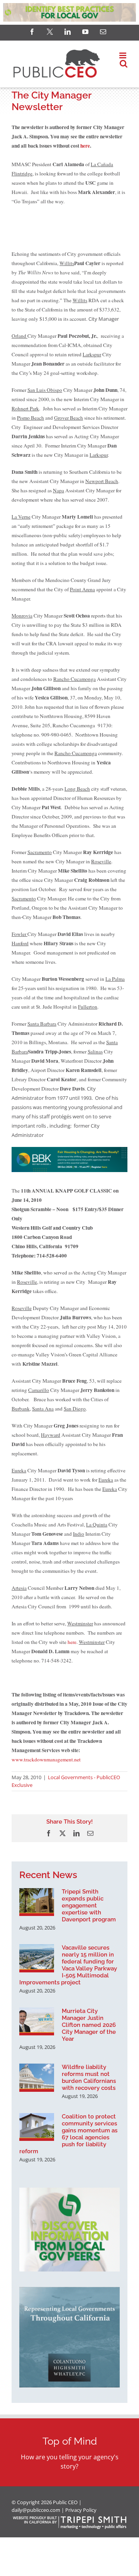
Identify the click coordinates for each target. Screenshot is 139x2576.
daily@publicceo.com (36, 2510)
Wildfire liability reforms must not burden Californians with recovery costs (89, 2077)
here (85, 146)
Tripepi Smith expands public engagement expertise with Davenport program (89, 1906)
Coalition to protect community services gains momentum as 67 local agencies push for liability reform (68, 2134)
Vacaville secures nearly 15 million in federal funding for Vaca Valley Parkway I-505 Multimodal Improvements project (68, 1965)
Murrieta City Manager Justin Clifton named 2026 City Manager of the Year (89, 2025)
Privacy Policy (81, 2510)
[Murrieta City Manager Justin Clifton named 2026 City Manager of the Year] (37, 2021)
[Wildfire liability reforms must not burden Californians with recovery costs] (37, 2077)
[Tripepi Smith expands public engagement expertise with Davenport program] (37, 1902)
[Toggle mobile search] (124, 64)
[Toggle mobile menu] (123, 55)
